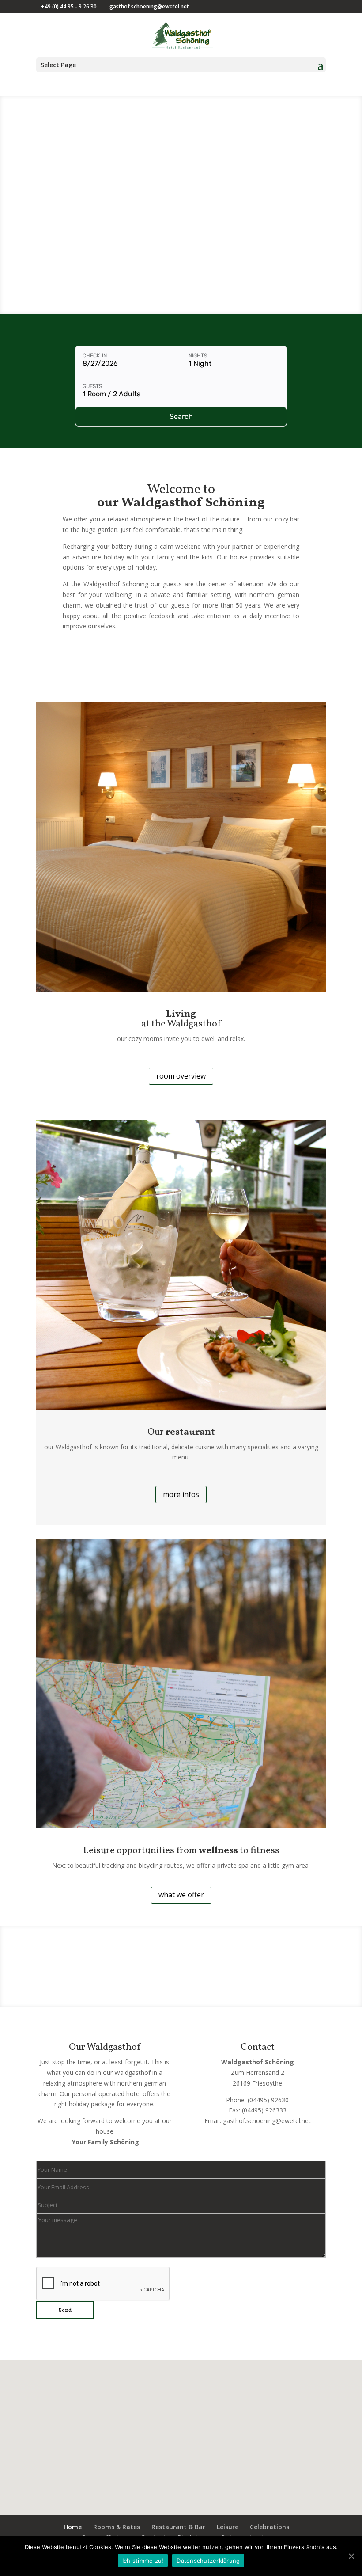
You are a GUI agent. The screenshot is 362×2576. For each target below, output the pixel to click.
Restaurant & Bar (178, 2527)
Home (73, 2527)
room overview (181, 1076)
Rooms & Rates (117, 2527)
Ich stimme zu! (143, 2561)
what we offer (181, 1895)
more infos (181, 1494)
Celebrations (270, 2527)
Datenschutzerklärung (208, 2561)
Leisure (228, 2527)
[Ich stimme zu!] (351, 2556)
